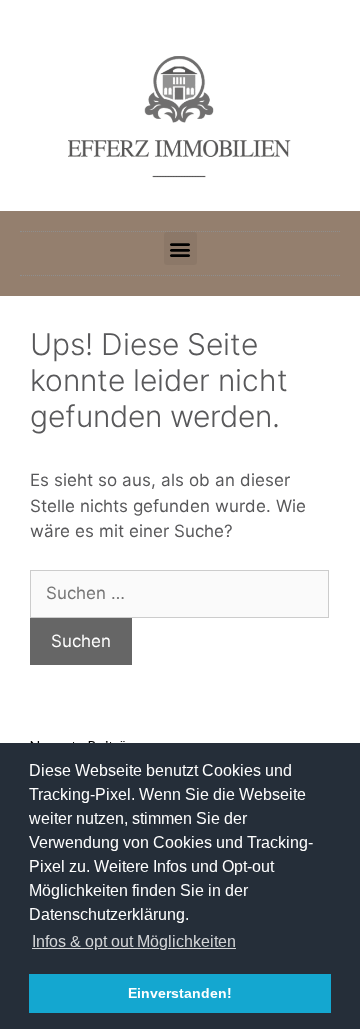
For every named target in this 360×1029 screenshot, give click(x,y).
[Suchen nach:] (179, 593)
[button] (180, 248)
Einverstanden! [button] (180, 993)
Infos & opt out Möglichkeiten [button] (134, 941)
